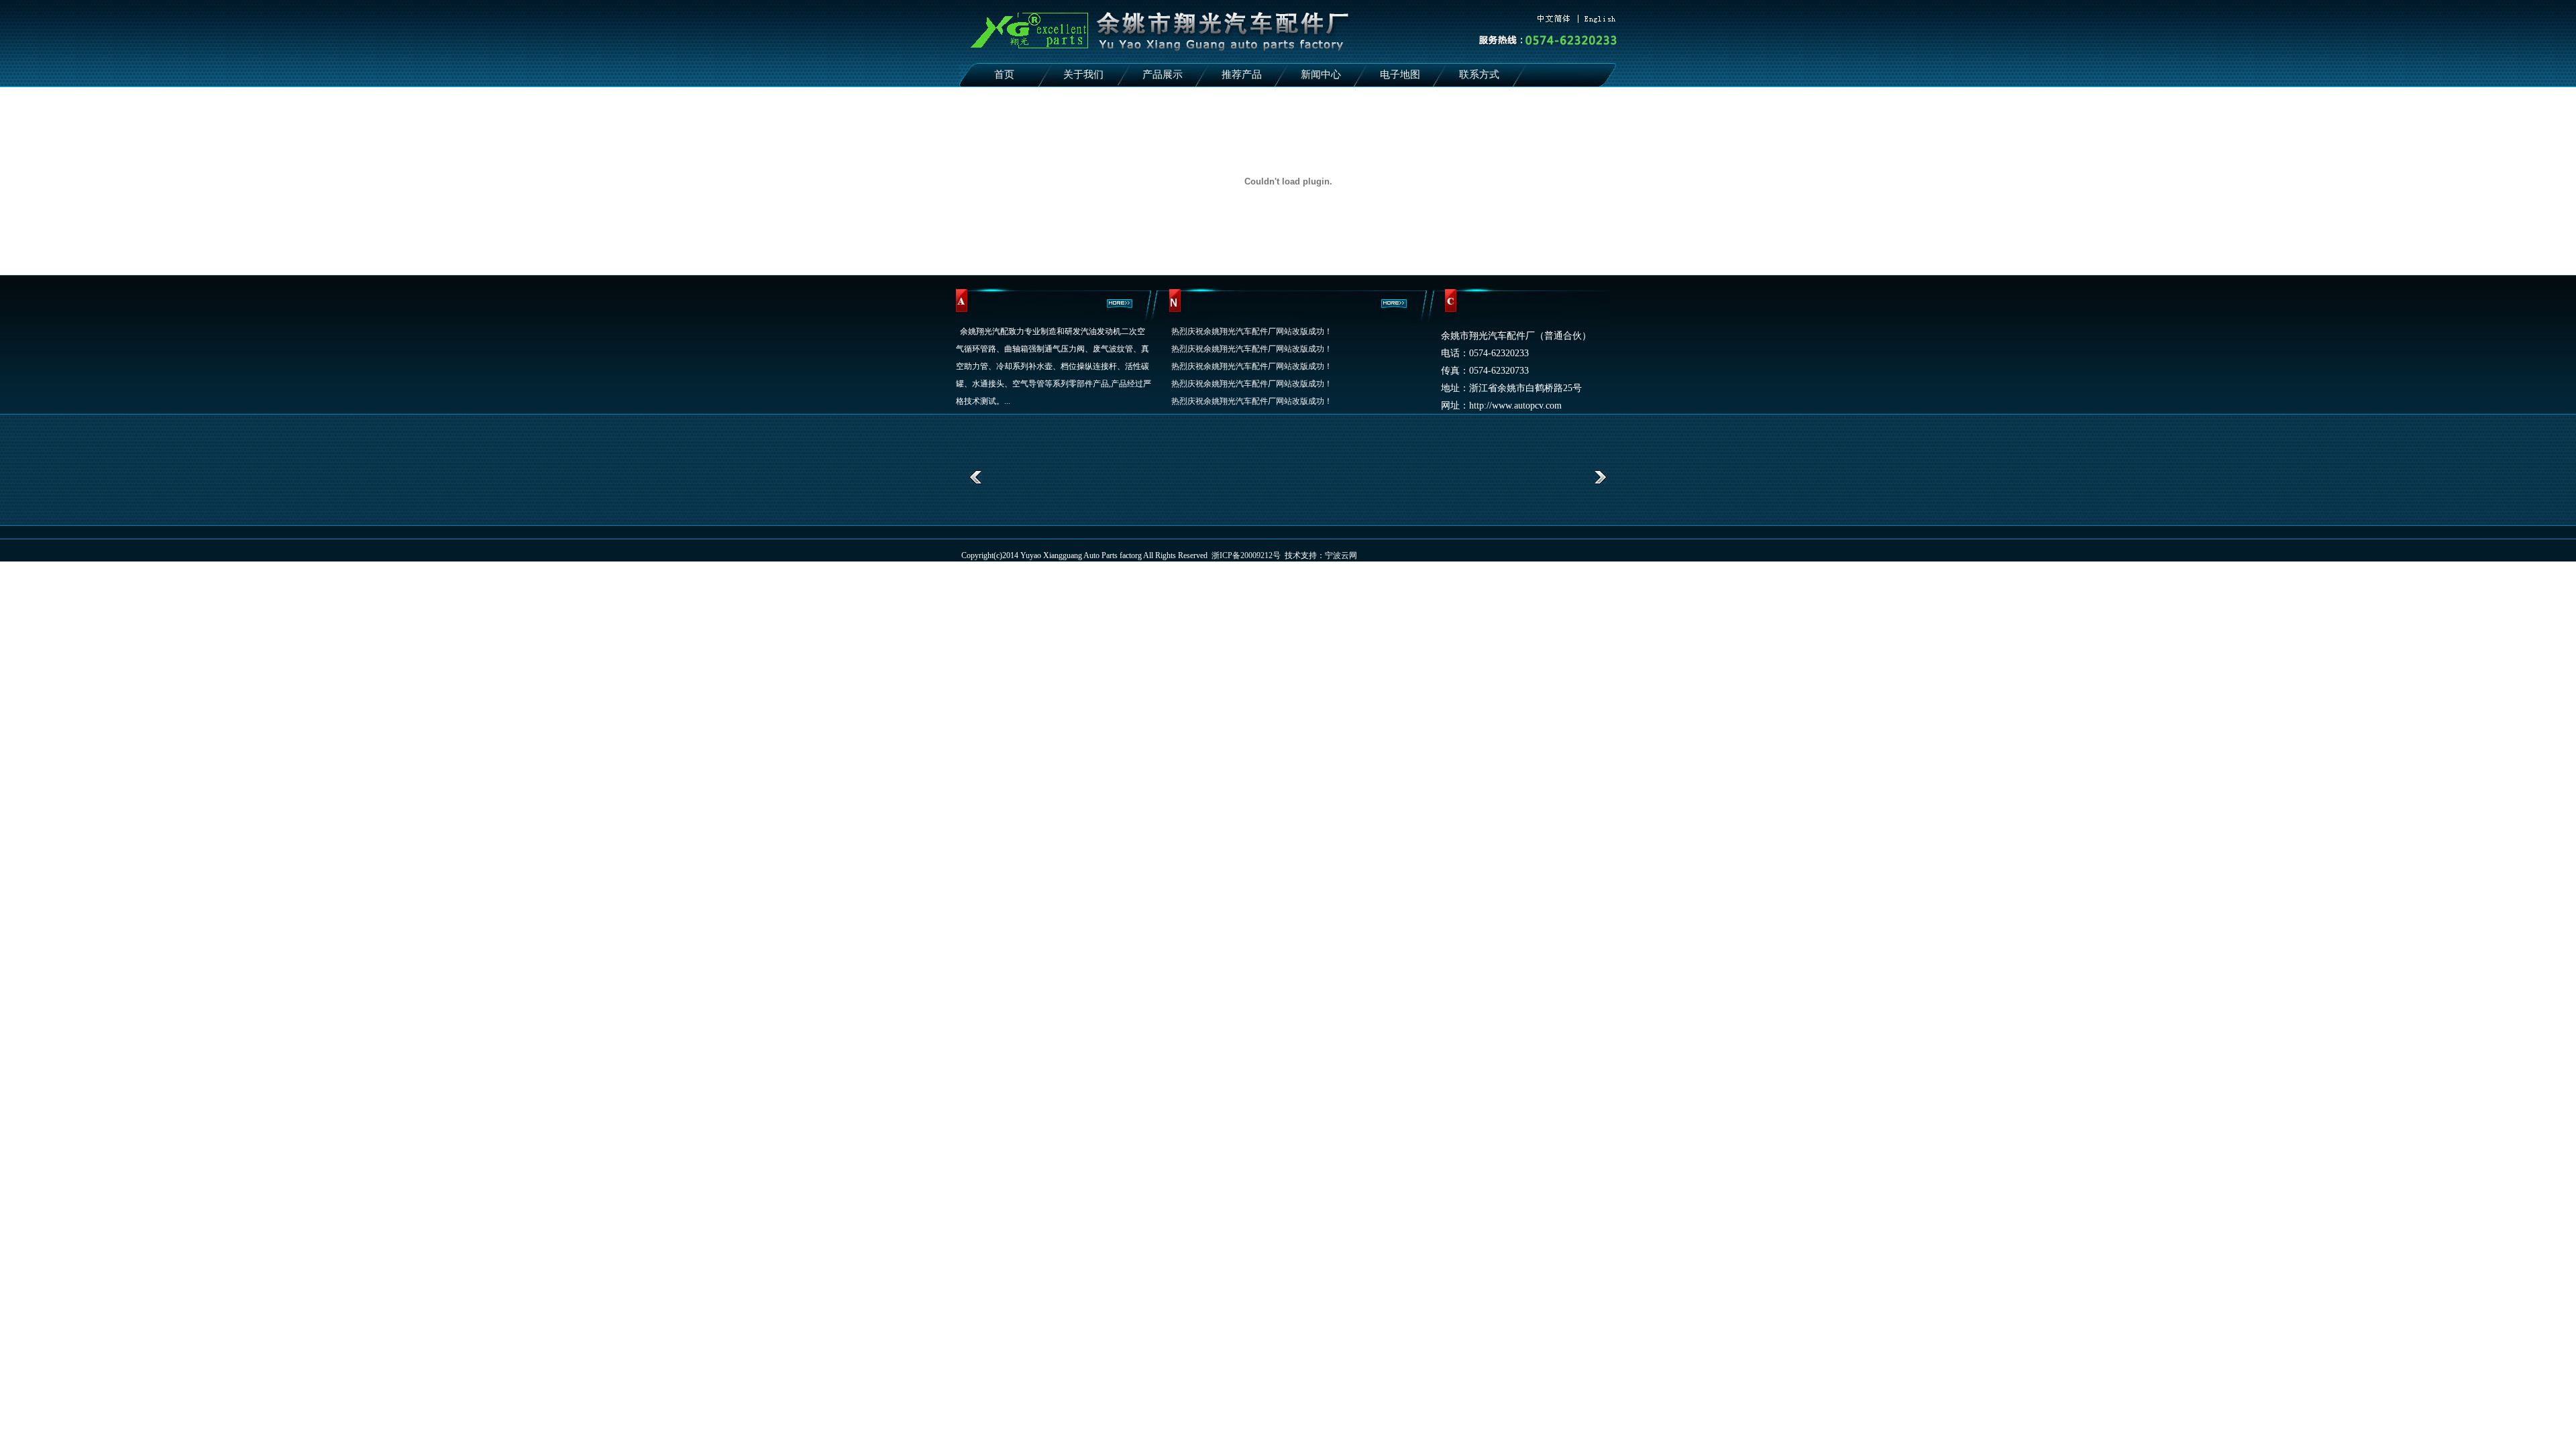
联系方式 (1479, 74)
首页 (1004, 74)
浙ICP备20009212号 (1246, 555)
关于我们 (1083, 74)
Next (1600, 477)
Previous (976, 477)
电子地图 (1400, 74)
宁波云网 (1341, 555)
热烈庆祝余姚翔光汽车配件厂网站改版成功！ (1252, 331)
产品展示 (1163, 74)
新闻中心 (1321, 74)
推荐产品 (1242, 74)
